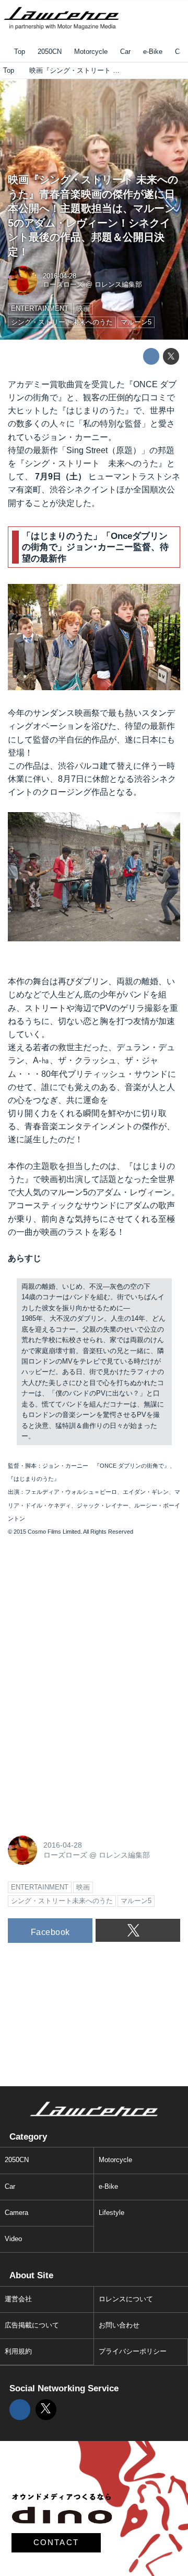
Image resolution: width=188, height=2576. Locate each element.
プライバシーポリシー (133, 2352)
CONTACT (56, 2543)
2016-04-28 (60, 276)
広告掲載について (32, 2325)
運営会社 (18, 2299)
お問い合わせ (119, 2325)
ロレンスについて (126, 2299)
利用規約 (18, 2352)
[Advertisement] (86, 1616)
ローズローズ (63, 285)
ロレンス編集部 (118, 285)
